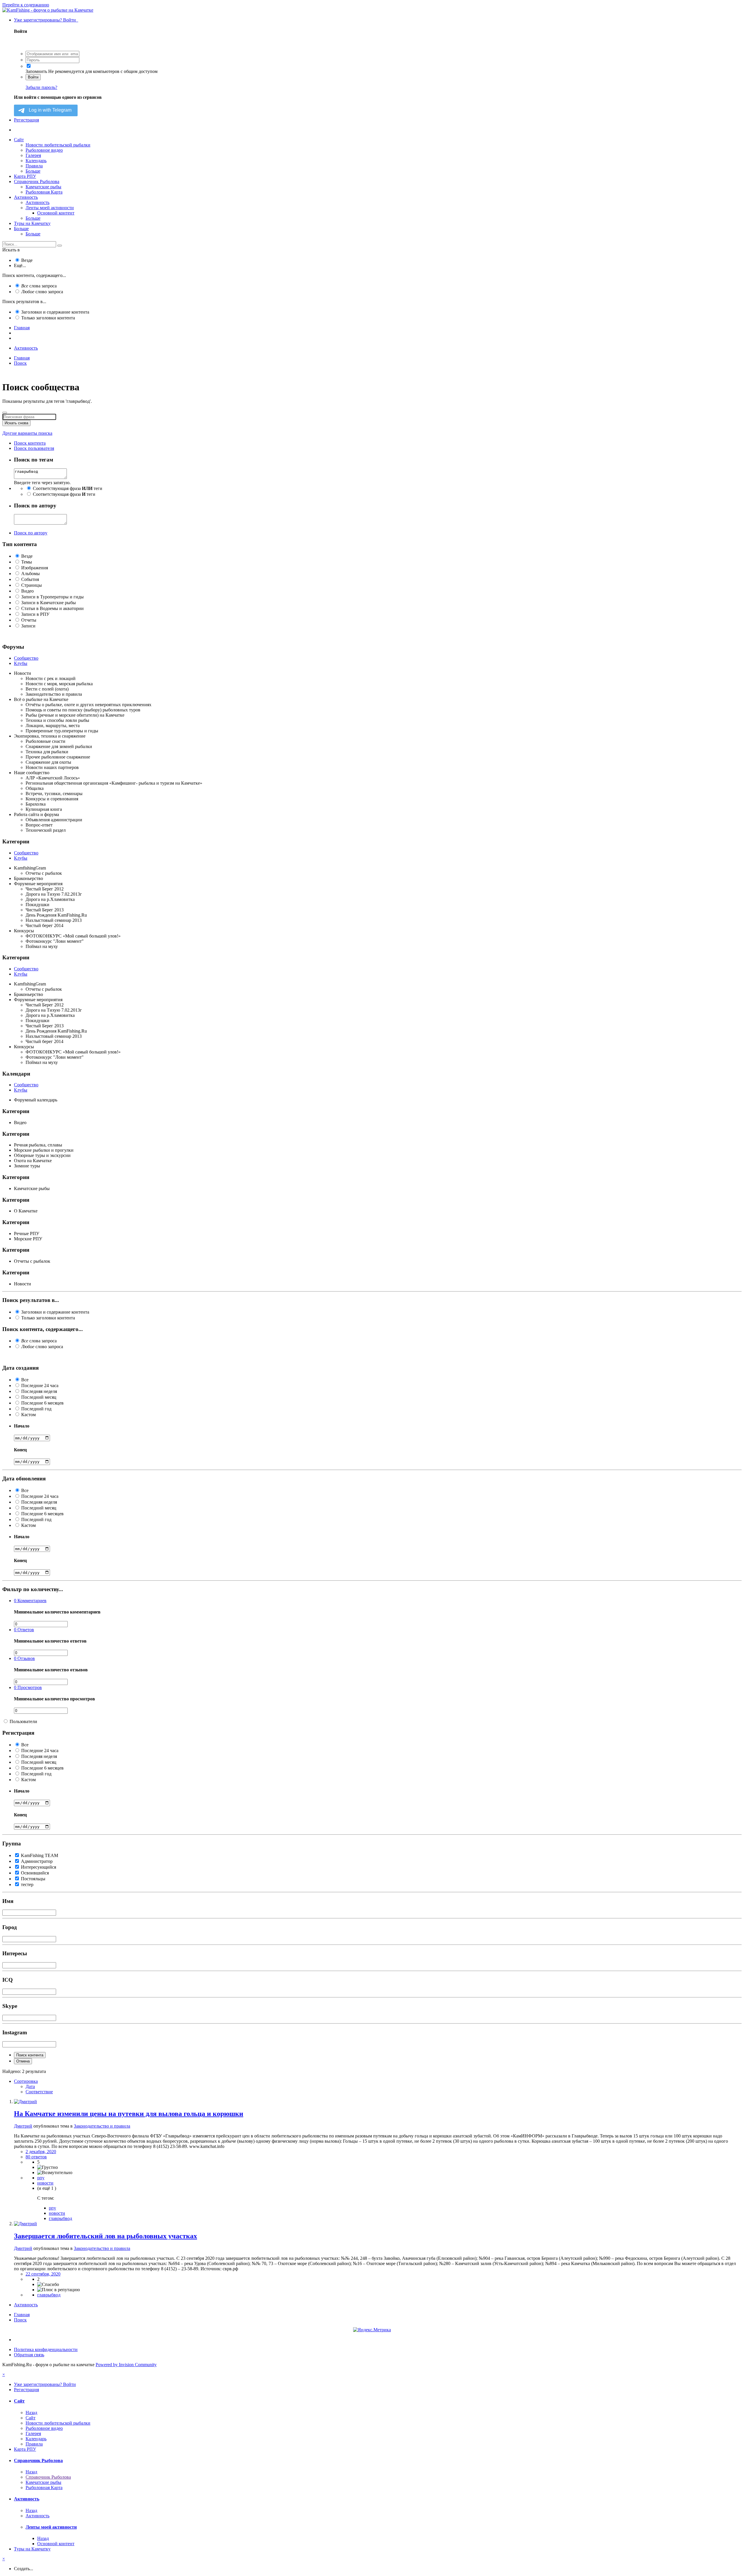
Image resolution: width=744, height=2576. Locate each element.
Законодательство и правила (102, 2126)
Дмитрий (23, 2126)
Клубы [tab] (21, 663)
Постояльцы (33, 1879)
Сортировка (26, 2081)
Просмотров (28, 1687)
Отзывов (24, 1658)
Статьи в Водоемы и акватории (52, 608)
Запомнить (36, 71)
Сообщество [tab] (26, 658)
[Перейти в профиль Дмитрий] (25, 2102)
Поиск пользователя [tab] (34, 448)
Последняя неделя (39, 1391)
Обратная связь (29, 2355)
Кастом (28, 1415)
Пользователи (23, 1721)
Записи (28, 626)
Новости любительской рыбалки (58, 145)
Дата (30, 2086)
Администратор (37, 1861)
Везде (27, 260)
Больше (33, 171)
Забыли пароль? (41, 87)
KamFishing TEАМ (40, 1855)
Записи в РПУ (35, 614)
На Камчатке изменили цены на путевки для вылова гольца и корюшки (129, 2114)
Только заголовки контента (48, 318)
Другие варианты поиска (27, 433)
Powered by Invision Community (126, 2365)
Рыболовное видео (44, 150)
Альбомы (31, 574)
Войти (33, 77)
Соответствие (39, 2092)
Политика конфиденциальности (46, 2349)
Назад (31, 2413)
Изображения (35, 568)
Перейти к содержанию (26, 5)
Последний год (36, 1409)
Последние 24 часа (40, 1386)
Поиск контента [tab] (30, 443)
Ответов (24, 1630)
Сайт (19, 140)
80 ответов (36, 2157)
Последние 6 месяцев (42, 1403)
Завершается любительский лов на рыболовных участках (105, 2236)
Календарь (36, 161)
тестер (27, 1884)
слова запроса (39, 286)
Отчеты (29, 620)
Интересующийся (39, 1867)
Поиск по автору (31, 533)
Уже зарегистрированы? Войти (46, 20)
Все (25, 1380)
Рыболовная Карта (44, 192)
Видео (27, 591)
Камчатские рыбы (43, 187)
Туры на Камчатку (32, 223)
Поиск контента (30, 2055)
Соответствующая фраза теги (68, 488)
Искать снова (16, 423)
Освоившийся (35, 1873)
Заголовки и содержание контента (55, 312)
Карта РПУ (25, 176)
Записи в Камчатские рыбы (49, 603)
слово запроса (42, 292)
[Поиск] (60, 246)
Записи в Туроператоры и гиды (52, 597)
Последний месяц (39, 1397)
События (30, 579)
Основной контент (56, 213)
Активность (26, 197)
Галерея (33, 155)
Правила (34, 166)
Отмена (23, 2061)
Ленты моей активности (50, 208)
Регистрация (26, 120)
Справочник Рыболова (37, 181)
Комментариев (30, 1601)
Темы (27, 562)
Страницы (32, 585)
